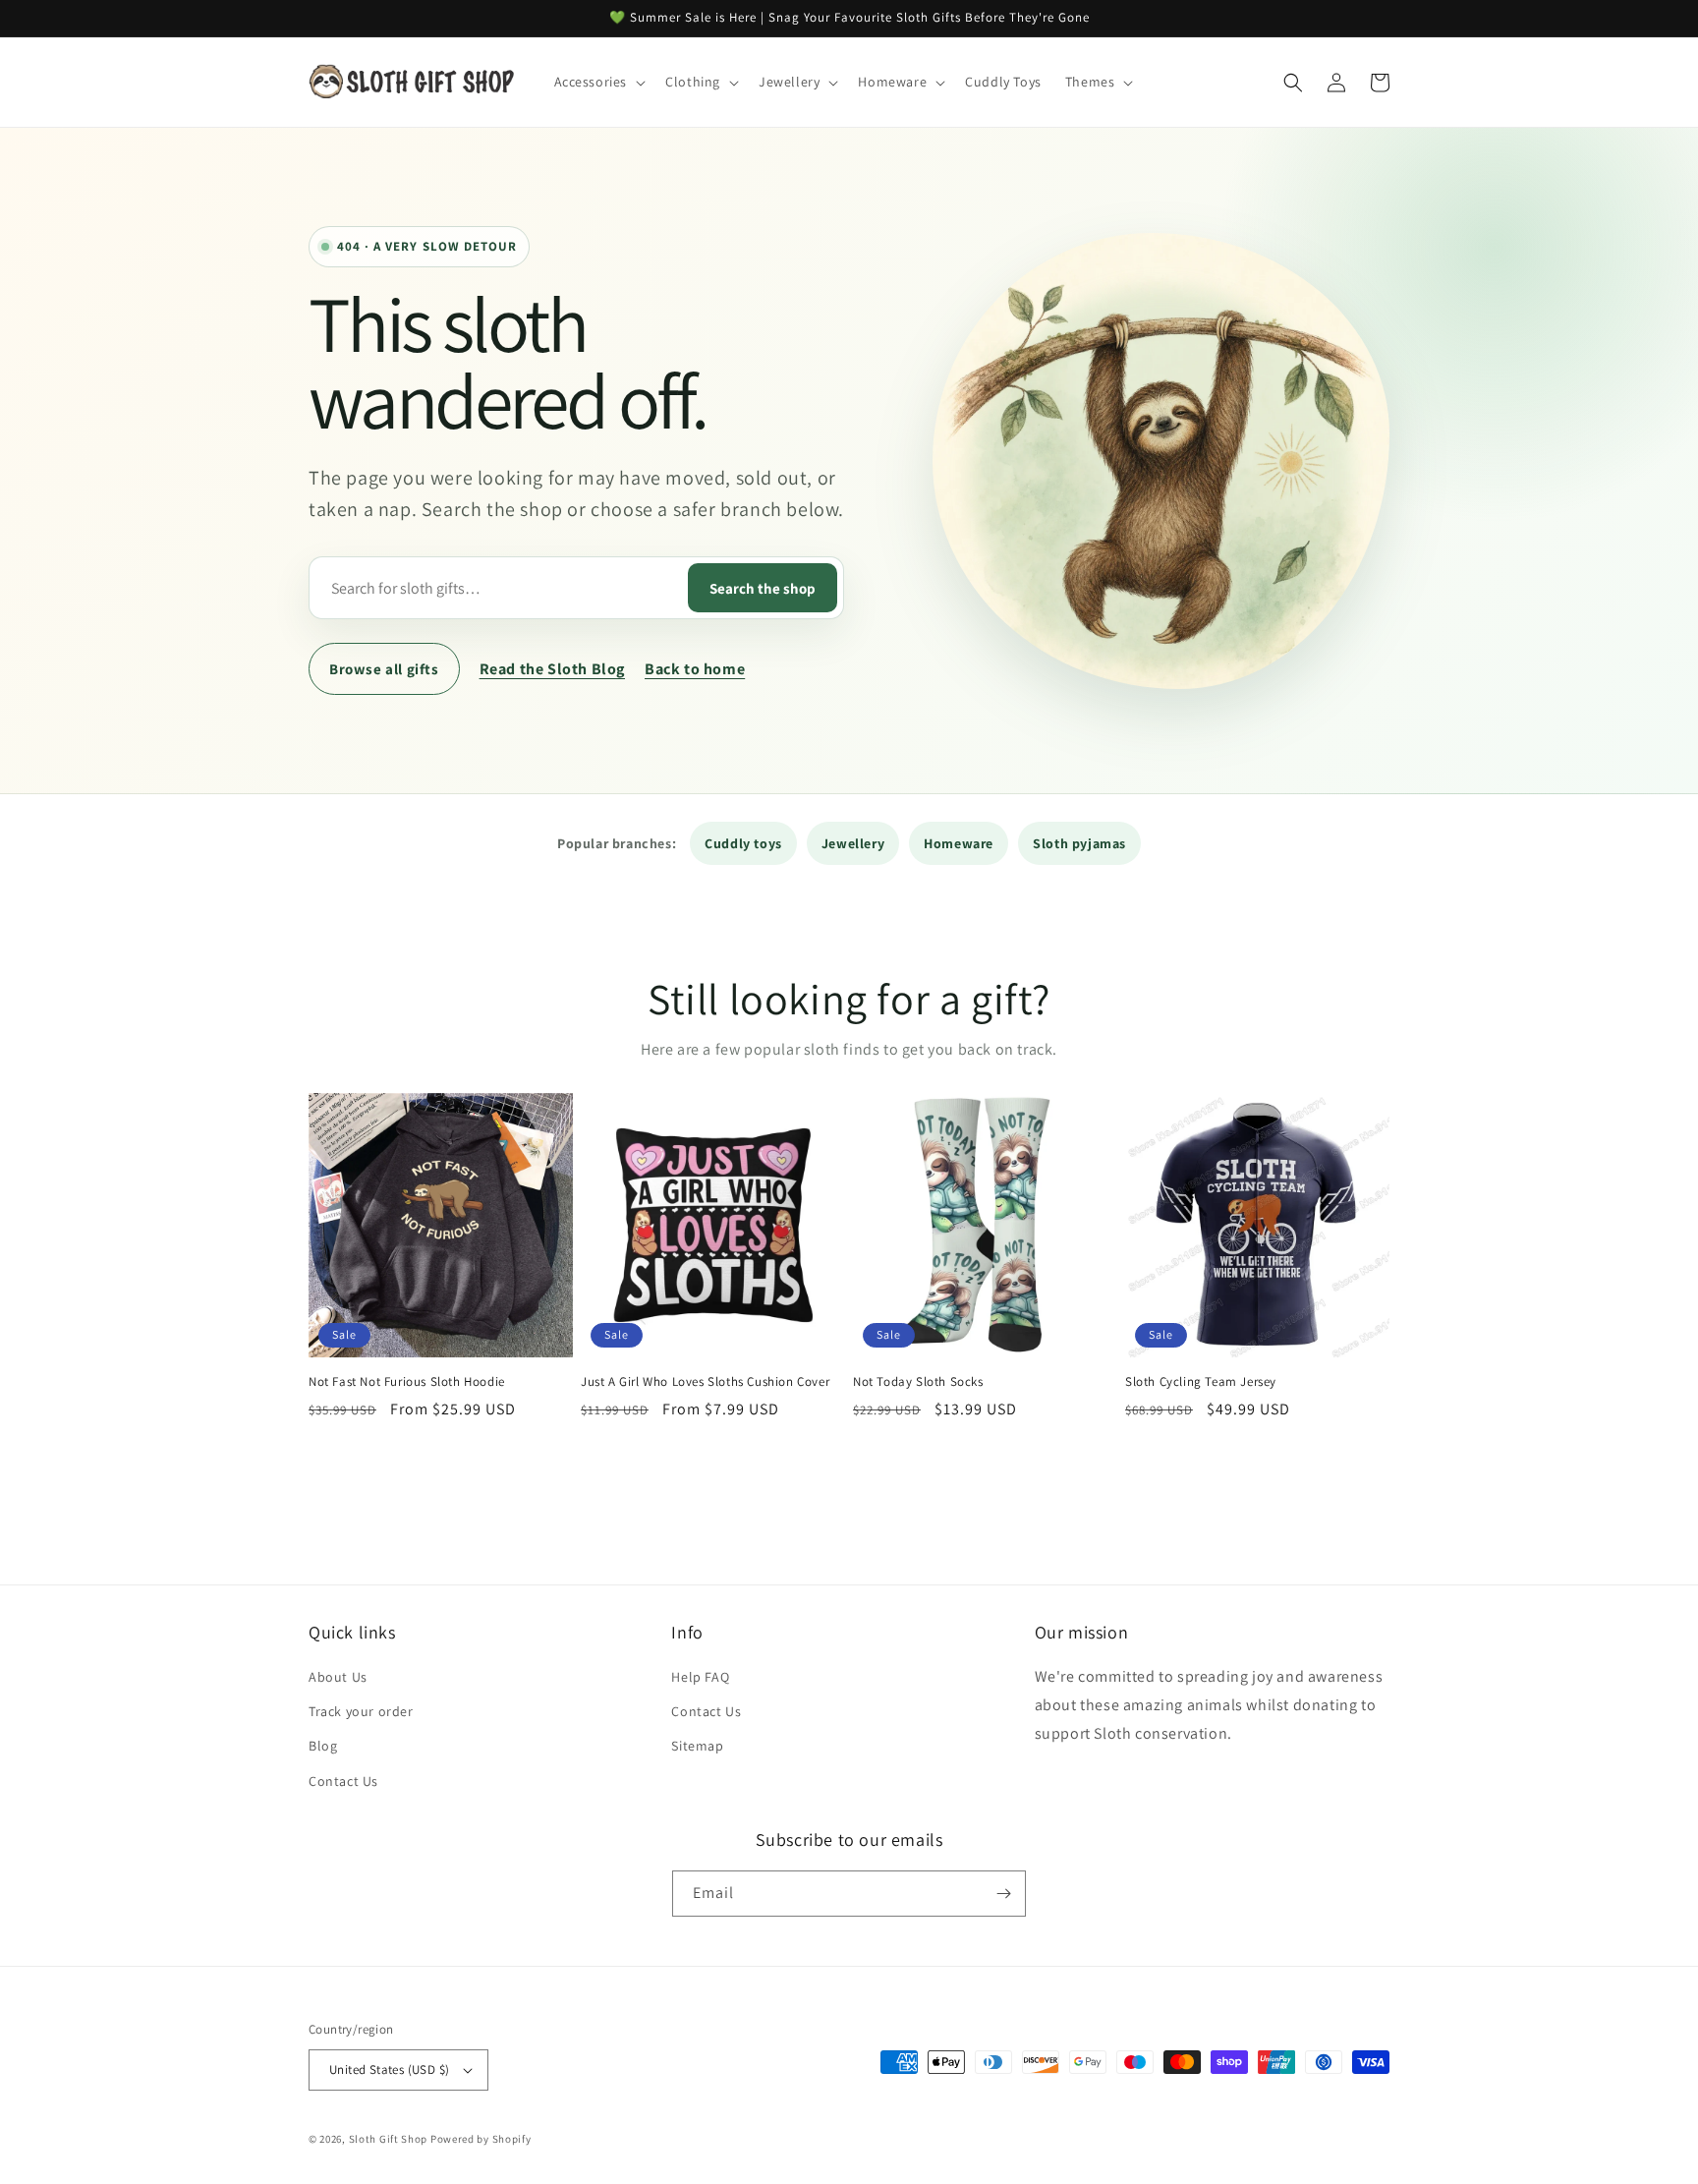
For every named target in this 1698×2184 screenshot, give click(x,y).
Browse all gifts (384, 669)
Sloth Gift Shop (389, 2139)
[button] (598, 82)
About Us (338, 1677)
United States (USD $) (389, 2069)
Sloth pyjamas (1079, 843)
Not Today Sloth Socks (918, 1382)
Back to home (695, 669)
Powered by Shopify (481, 2139)
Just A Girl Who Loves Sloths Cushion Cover (705, 1382)
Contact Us (343, 1781)
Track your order (361, 1711)
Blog (323, 1746)
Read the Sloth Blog (552, 669)
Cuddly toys (743, 843)
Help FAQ (700, 1677)
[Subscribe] (1003, 1894)
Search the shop (763, 588)
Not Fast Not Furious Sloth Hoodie (407, 1382)
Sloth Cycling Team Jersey (1201, 1382)
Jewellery (853, 843)
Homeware (959, 843)
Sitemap (697, 1746)
